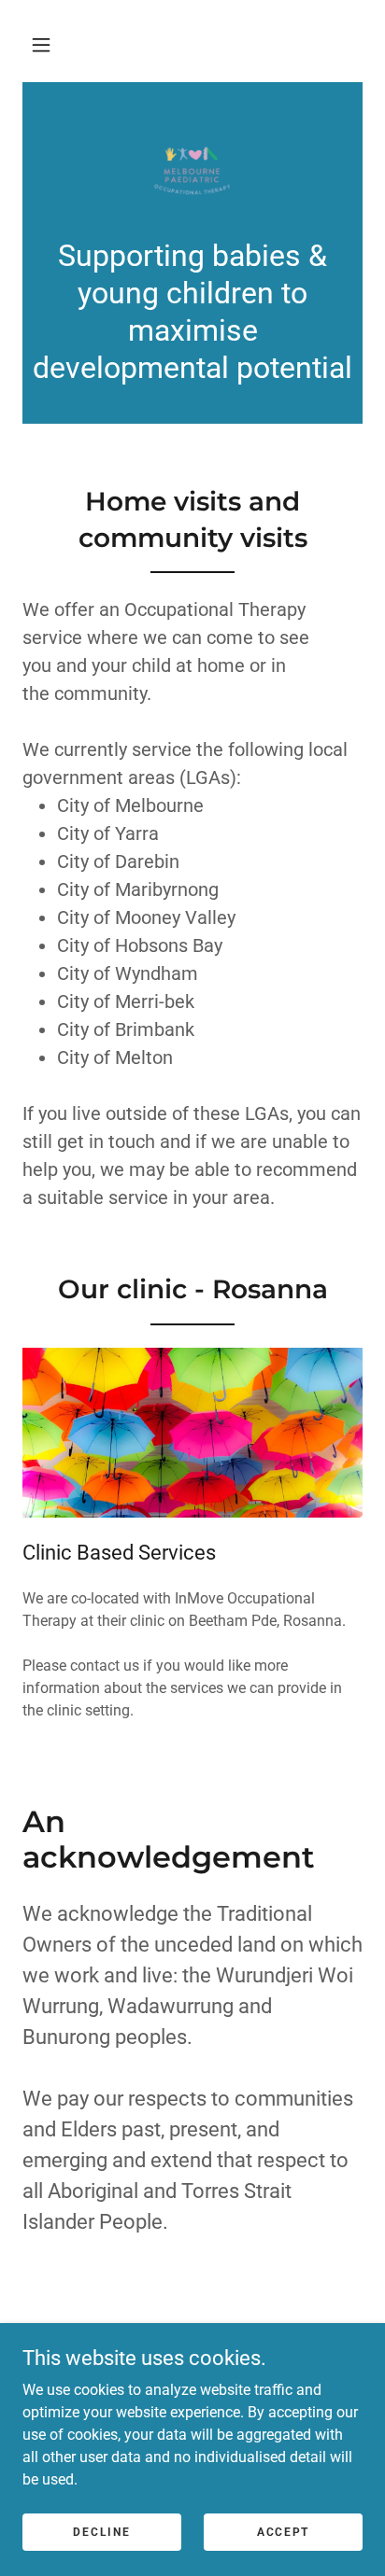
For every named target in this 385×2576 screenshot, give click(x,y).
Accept (283, 2531)
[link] (192, 171)
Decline (101, 2531)
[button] (41, 45)
